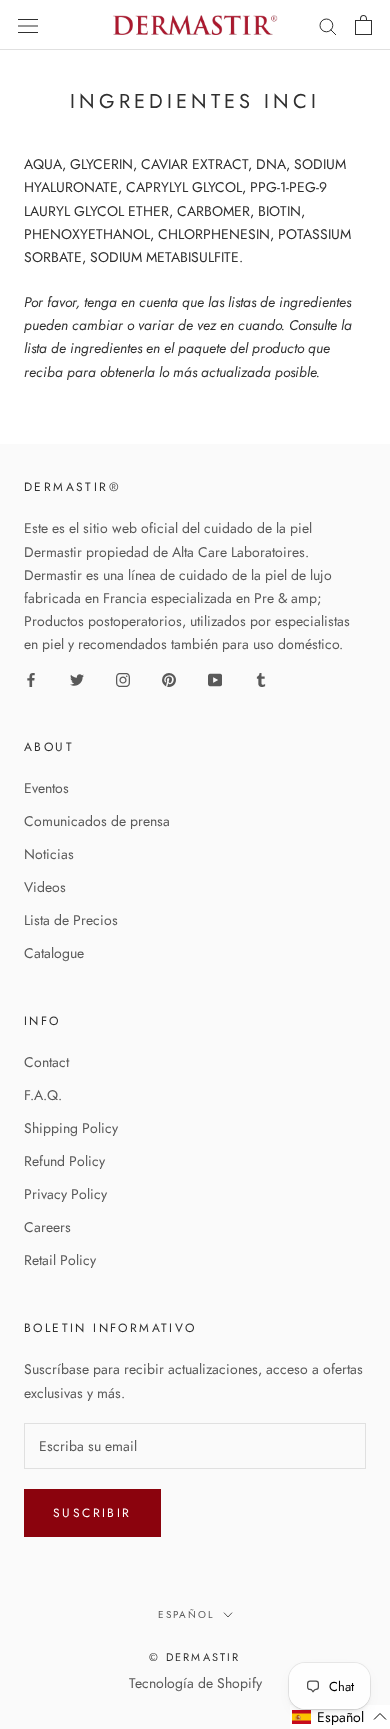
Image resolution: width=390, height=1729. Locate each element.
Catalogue (54, 953)
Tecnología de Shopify (195, 1683)
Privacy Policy (65, 1194)
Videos (45, 887)
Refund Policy (64, 1161)
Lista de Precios (71, 920)
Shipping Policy (71, 1128)
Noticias (49, 854)
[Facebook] (31, 678)
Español (186, 1614)
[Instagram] (123, 678)
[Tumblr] (261, 678)
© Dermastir (194, 1657)
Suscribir (92, 1513)
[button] (340, 1717)
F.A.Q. (43, 1095)
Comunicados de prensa (97, 821)
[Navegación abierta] (28, 25)
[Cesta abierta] (363, 25)
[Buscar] (328, 25)
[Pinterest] (169, 678)
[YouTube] (215, 678)
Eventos (46, 788)
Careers (47, 1227)
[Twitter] (77, 678)
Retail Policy (60, 1260)
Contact (46, 1062)
